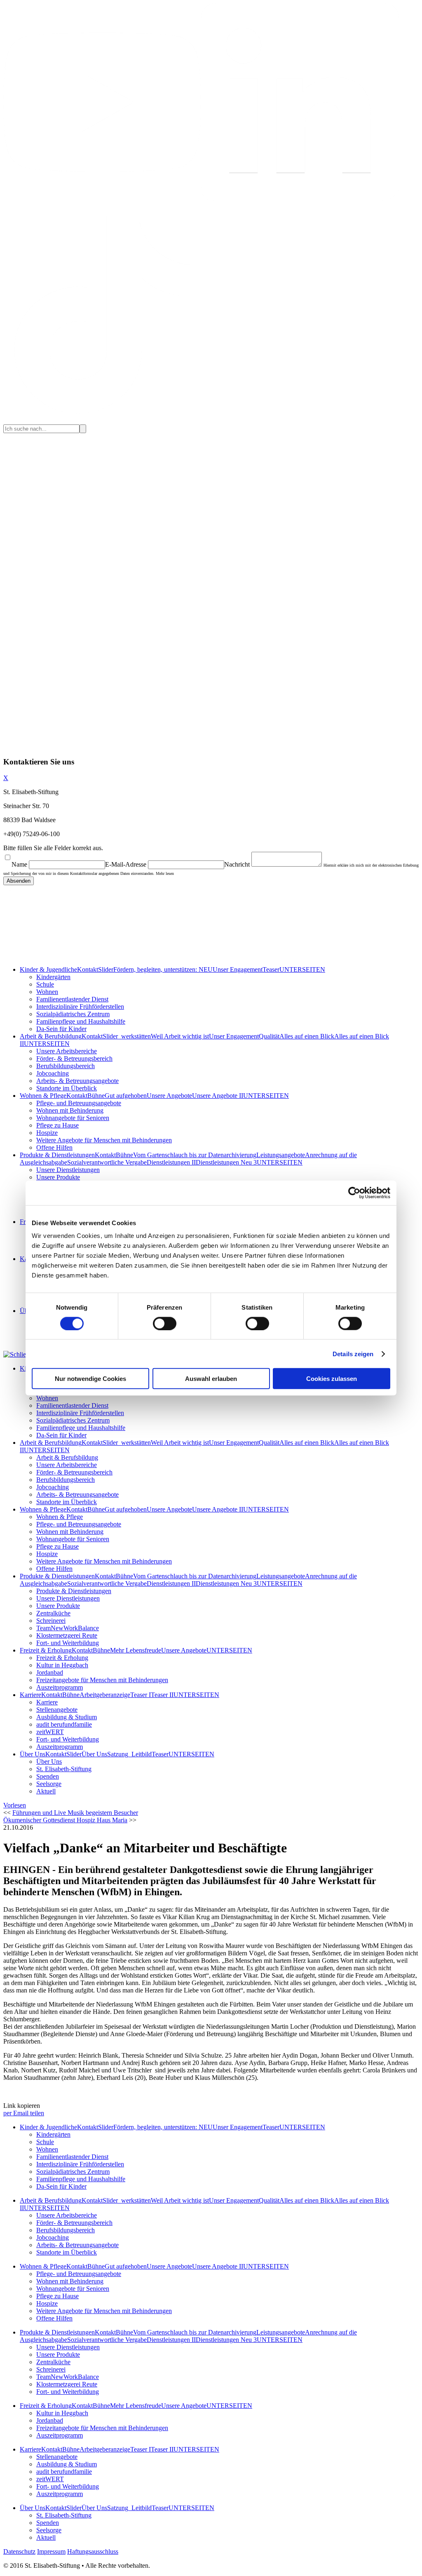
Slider (106, 969)
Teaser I (141, 1695)
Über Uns (33, 1754)
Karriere (30, 1695)
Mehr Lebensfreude (136, 1650)
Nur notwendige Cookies (90, 1379)
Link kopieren (22, 2106)
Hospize (47, 1133)
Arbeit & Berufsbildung (51, 1036)
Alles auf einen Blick (307, 1036)
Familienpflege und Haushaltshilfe (81, 1021)
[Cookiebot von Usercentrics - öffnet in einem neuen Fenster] (354, 1193)
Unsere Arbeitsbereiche (67, 1051)
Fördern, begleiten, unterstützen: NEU (163, 969)
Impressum (51, 2551)
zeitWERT (50, 1732)
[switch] (165, 1323)
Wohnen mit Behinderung (70, 1110)
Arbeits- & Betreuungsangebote (77, 1081)
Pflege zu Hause (57, 1125)
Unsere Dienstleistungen (68, 1170)
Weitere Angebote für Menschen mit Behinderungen (104, 1140)
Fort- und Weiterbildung (68, 1643)
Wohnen (47, 992)
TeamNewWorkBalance (68, 1628)
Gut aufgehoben (126, 1096)
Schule (45, 984)
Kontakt (88, 969)
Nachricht (237, 864)
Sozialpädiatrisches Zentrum (73, 1014)
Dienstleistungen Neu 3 (226, 1162)
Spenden (48, 1776)
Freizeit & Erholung (46, 1650)
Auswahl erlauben (211, 1379)
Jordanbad (50, 1672)
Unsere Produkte (58, 1177)
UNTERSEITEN (302, 969)
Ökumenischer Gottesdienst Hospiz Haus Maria (65, 1820)
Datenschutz (19, 2551)
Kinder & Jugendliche (48, 969)
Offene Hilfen (54, 1147)
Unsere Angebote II (218, 1096)
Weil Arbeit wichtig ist (180, 1036)
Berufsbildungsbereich (66, 1066)
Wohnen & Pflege (43, 1096)
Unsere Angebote (169, 1096)
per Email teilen (24, 2113)
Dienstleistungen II (171, 1162)
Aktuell (46, 1791)
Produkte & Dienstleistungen (57, 1155)
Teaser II (162, 1695)
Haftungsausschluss (93, 2551)
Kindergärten (53, 977)
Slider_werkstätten (127, 1036)
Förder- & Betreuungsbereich (74, 1058)
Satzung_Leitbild (129, 1754)
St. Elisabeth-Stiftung (64, 1769)
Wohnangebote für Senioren (73, 1118)
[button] (15, 1805)
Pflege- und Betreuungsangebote (79, 1103)
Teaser (271, 969)
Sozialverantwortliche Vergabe (107, 1162)
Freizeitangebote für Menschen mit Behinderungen (102, 1680)
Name (19, 864)
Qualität (269, 1036)
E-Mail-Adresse (126, 864)
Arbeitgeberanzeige (105, 1695)
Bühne (96, 1096)
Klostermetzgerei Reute (67, 1635)
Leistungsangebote (281, 1155)
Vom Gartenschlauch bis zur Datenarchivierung (195, 1155)
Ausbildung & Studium (67, 1717)
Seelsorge (49, 1784)
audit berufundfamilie (64, 1724)
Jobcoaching (53, 1073)
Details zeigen (353, 1354)
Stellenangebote (57, 1710)
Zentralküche (53, 1613)
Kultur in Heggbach (62, 1665)
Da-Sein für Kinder (61, 1029)
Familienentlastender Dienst (72, 999)
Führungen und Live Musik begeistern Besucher (75, 1813)
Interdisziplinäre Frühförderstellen (80, 1007)
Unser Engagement (238, 969)
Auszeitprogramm (60, 1687)
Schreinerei (51, 1621)
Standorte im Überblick (67, 1088)
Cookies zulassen (332, 1379)
